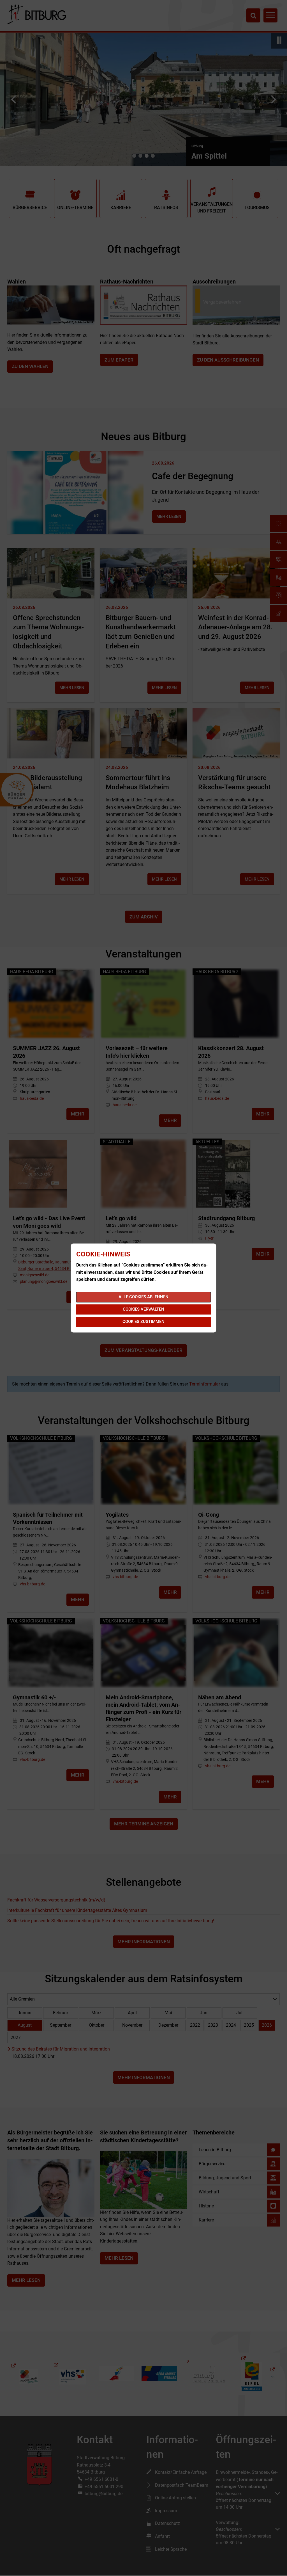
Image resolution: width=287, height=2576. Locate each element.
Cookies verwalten (143, 1309)
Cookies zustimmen (143, 1322)
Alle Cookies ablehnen (143, 1297)
